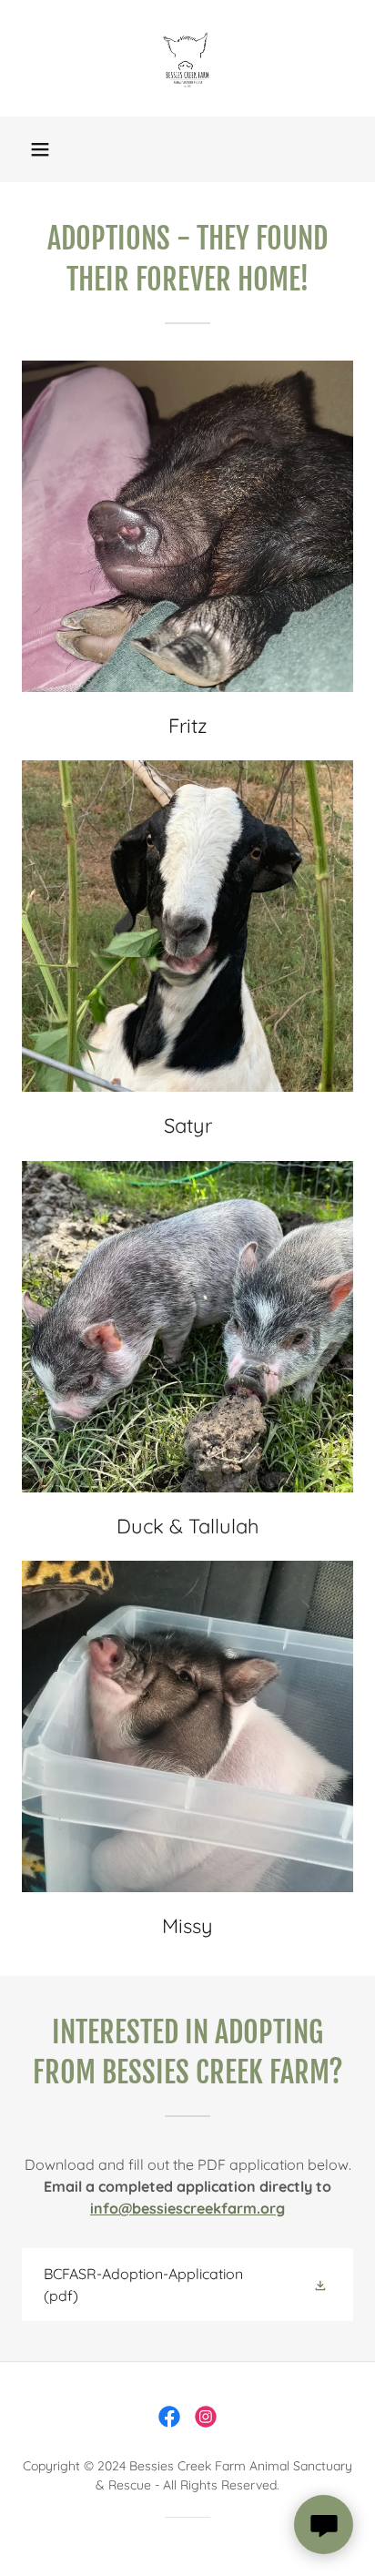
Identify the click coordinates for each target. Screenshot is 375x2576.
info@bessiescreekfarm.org (187, 2208)
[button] (40, 149)
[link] (187, 58)
